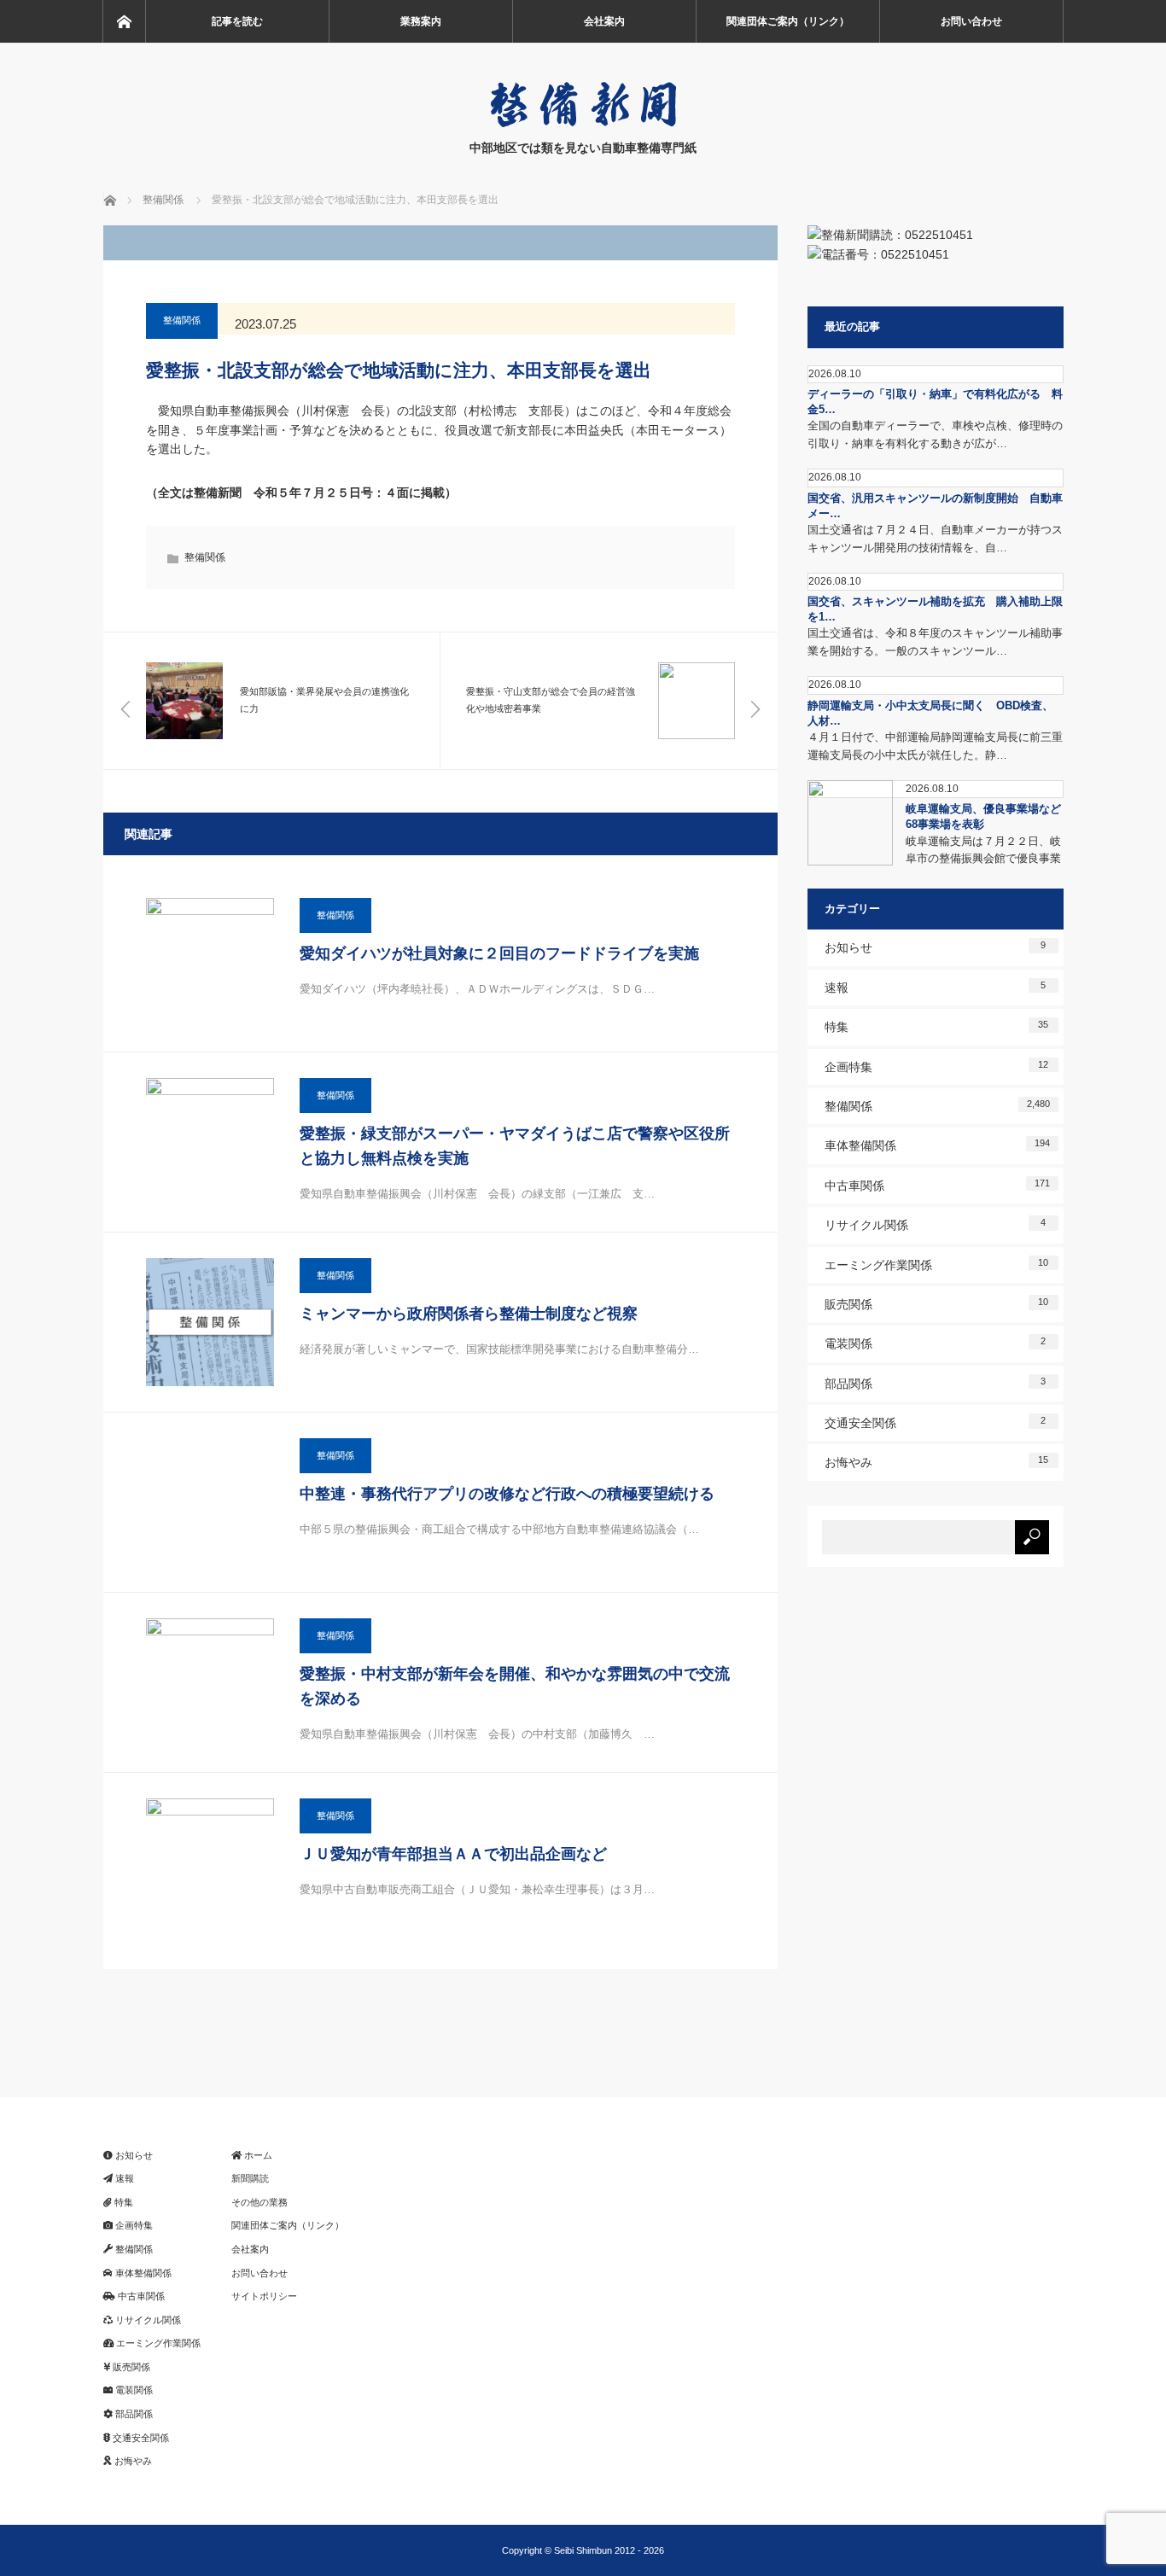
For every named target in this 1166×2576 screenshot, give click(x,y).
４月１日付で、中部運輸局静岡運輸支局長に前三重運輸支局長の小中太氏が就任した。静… (935, 746)
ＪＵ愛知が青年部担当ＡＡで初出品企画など (453, 1854)
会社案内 (604, 21)
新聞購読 (250, 2178)
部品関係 (936, 1383)
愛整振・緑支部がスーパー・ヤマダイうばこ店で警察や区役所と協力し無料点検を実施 (515, 1146)
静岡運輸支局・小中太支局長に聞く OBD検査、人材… (930, 713)
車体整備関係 (937, 1145)
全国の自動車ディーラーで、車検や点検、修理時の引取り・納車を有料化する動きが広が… (935, 434)
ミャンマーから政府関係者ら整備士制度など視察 (469, 1314)
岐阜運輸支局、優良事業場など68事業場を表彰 (983, 816)
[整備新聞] (583, 124)
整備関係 (182, 320)
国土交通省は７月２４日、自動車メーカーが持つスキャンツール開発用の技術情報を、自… (935, 539)
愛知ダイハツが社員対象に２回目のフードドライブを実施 (499, 953)
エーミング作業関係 (937, 1265)
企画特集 (937, 1067)
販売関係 (937, 1304)
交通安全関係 (936, 1422)
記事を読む (237, 21)
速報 (936, 987)
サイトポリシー (264, 2296)
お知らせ (936, 947)
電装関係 (936, 1343)
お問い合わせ (971, 21)
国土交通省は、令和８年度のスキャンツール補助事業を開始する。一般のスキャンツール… (935, 642)
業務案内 (421, 21)
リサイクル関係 (936, 1224)
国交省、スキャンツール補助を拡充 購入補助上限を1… (935, 609)
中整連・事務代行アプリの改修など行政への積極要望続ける (507, 1494)
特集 (937, 1026)
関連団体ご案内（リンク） (788, 21)
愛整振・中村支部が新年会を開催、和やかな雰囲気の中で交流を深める (515, 1686)
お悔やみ (937, 1462)
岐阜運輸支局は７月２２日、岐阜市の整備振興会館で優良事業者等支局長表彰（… (983, 859)
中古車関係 (937, 1185)
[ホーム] (124, 21)
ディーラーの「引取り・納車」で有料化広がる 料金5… (935, 402)
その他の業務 (259, 2202)
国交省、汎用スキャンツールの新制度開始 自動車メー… (935, 506)
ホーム (257, 2155)
